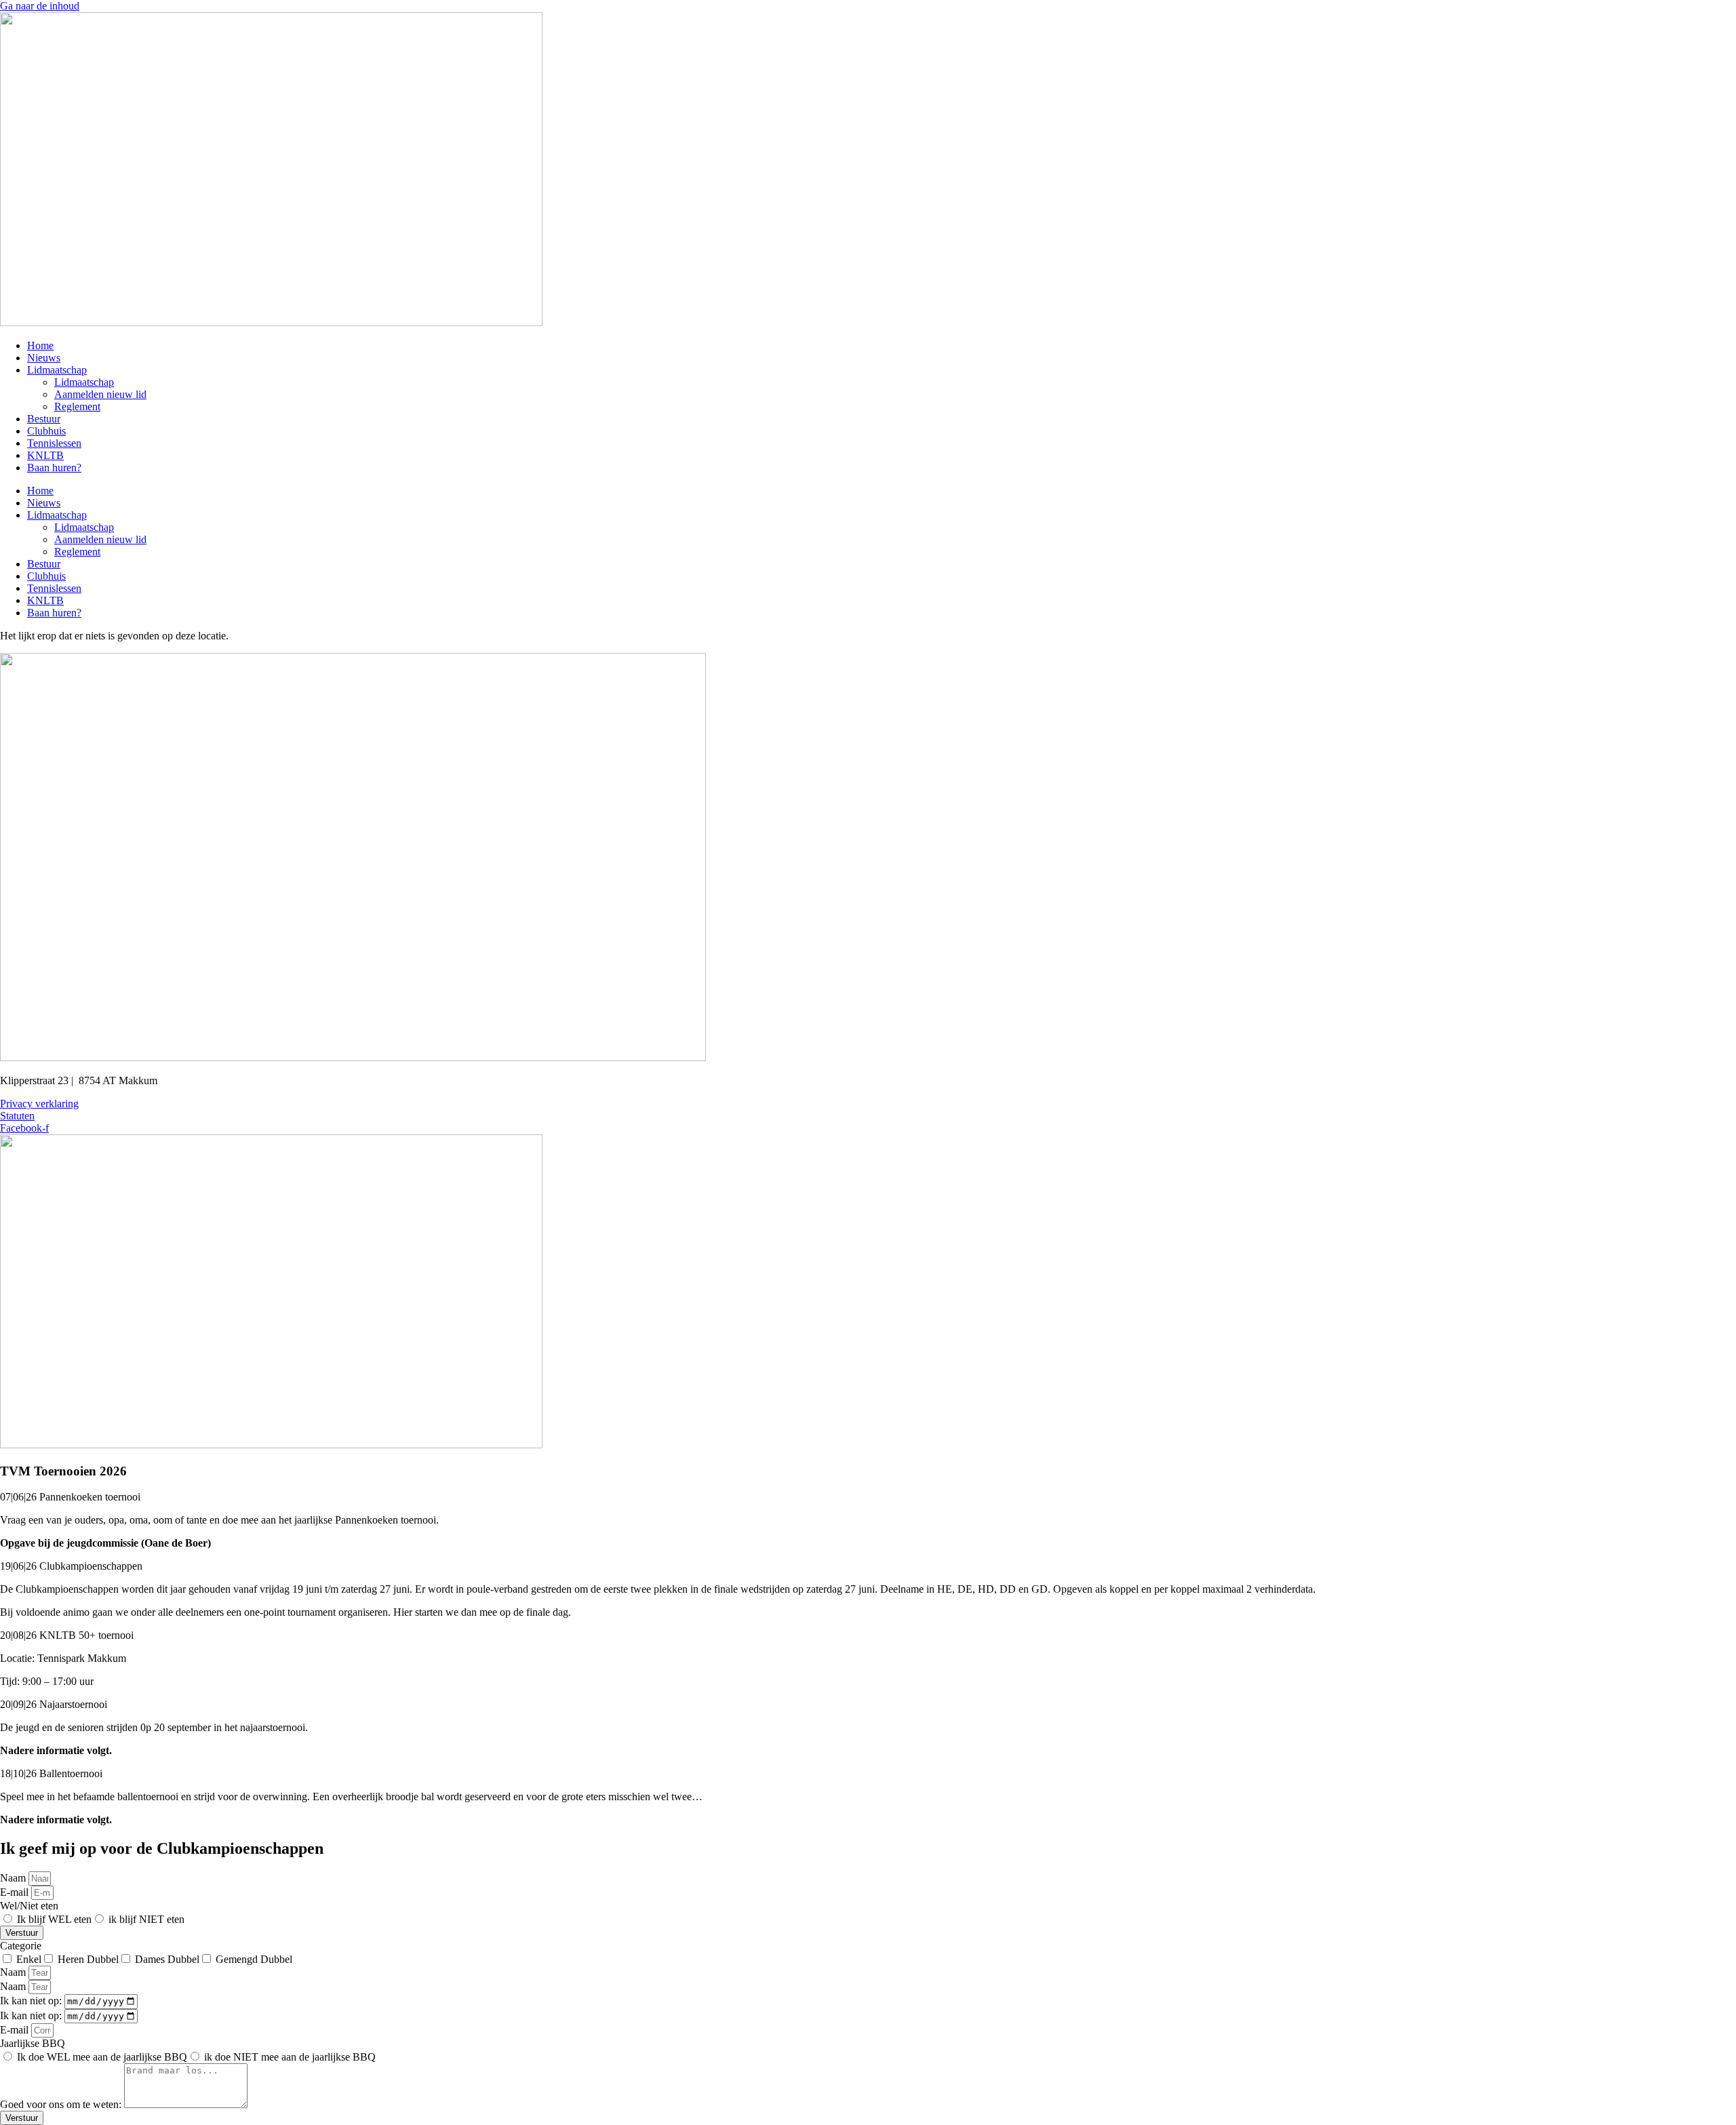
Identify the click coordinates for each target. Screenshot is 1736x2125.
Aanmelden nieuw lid (100, 394)
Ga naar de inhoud (40, 6)
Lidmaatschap (57, 370)
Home (40, 345)
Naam (14, 1878)
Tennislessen (54, 443)
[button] (868, 1497)
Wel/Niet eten (29, 1906)
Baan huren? (54, 468)
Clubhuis (46, 431)
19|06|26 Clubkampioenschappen (71, 1566)
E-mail (16, 1892)
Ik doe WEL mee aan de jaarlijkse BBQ (102, 2057)
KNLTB (45, 455)
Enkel (29, 1959)
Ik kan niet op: (32, 2001)
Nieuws (44, 358)
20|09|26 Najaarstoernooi (54, 1704)
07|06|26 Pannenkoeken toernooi (70, 1497)
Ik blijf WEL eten (54, 1919)
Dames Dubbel (167, 1959)
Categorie (21, 1946)
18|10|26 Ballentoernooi (51, 1773)
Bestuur (44, 419)
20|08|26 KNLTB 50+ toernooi (67, 1635)
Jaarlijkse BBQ (33, 2043)
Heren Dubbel (88, 1959)
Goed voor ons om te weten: (62, 2104)
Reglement (77, 406)
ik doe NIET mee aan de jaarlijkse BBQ (290, 2057)
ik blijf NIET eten (146, 1919)
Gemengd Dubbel (254, 1959)
